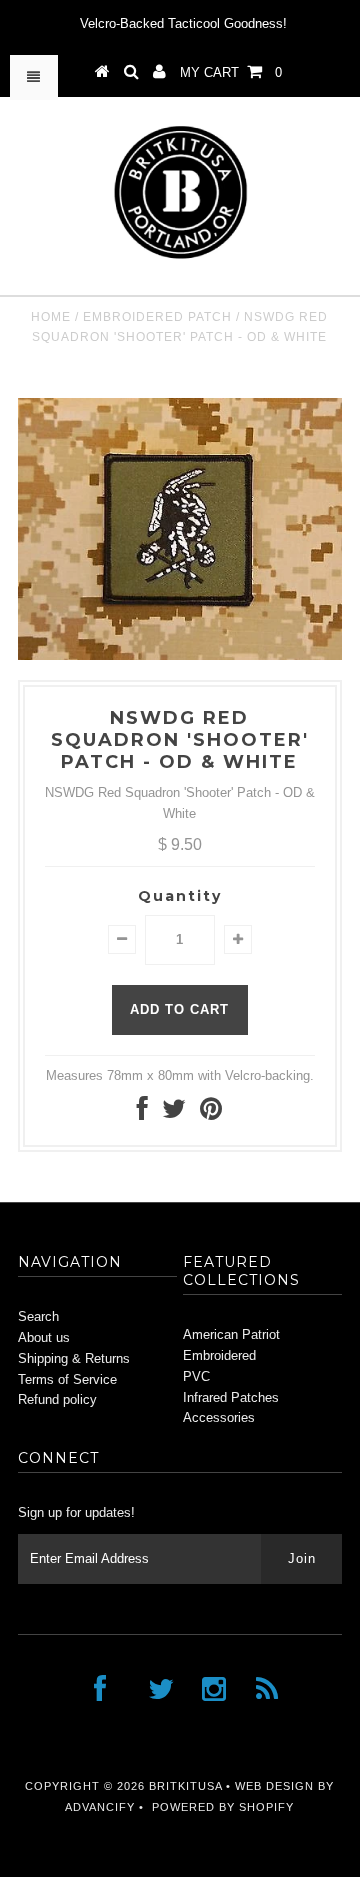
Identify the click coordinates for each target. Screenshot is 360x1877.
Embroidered (219, 1355)
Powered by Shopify (223, 1807)
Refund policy (57, 1399)
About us (44, 1337)
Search (38, 1316)
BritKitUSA (185, 1786)
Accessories (219, 1417)
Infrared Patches (231, 1397)
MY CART (231, 72)
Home (51, 317)
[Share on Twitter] (174, 1113)
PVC (196, 1376)
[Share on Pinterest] (211, 1113)
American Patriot (231, 1334)
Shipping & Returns (74, 1358)
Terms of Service (67, 1379)
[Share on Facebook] (142, 1113)
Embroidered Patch (157, 317)
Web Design (274, 1786)
